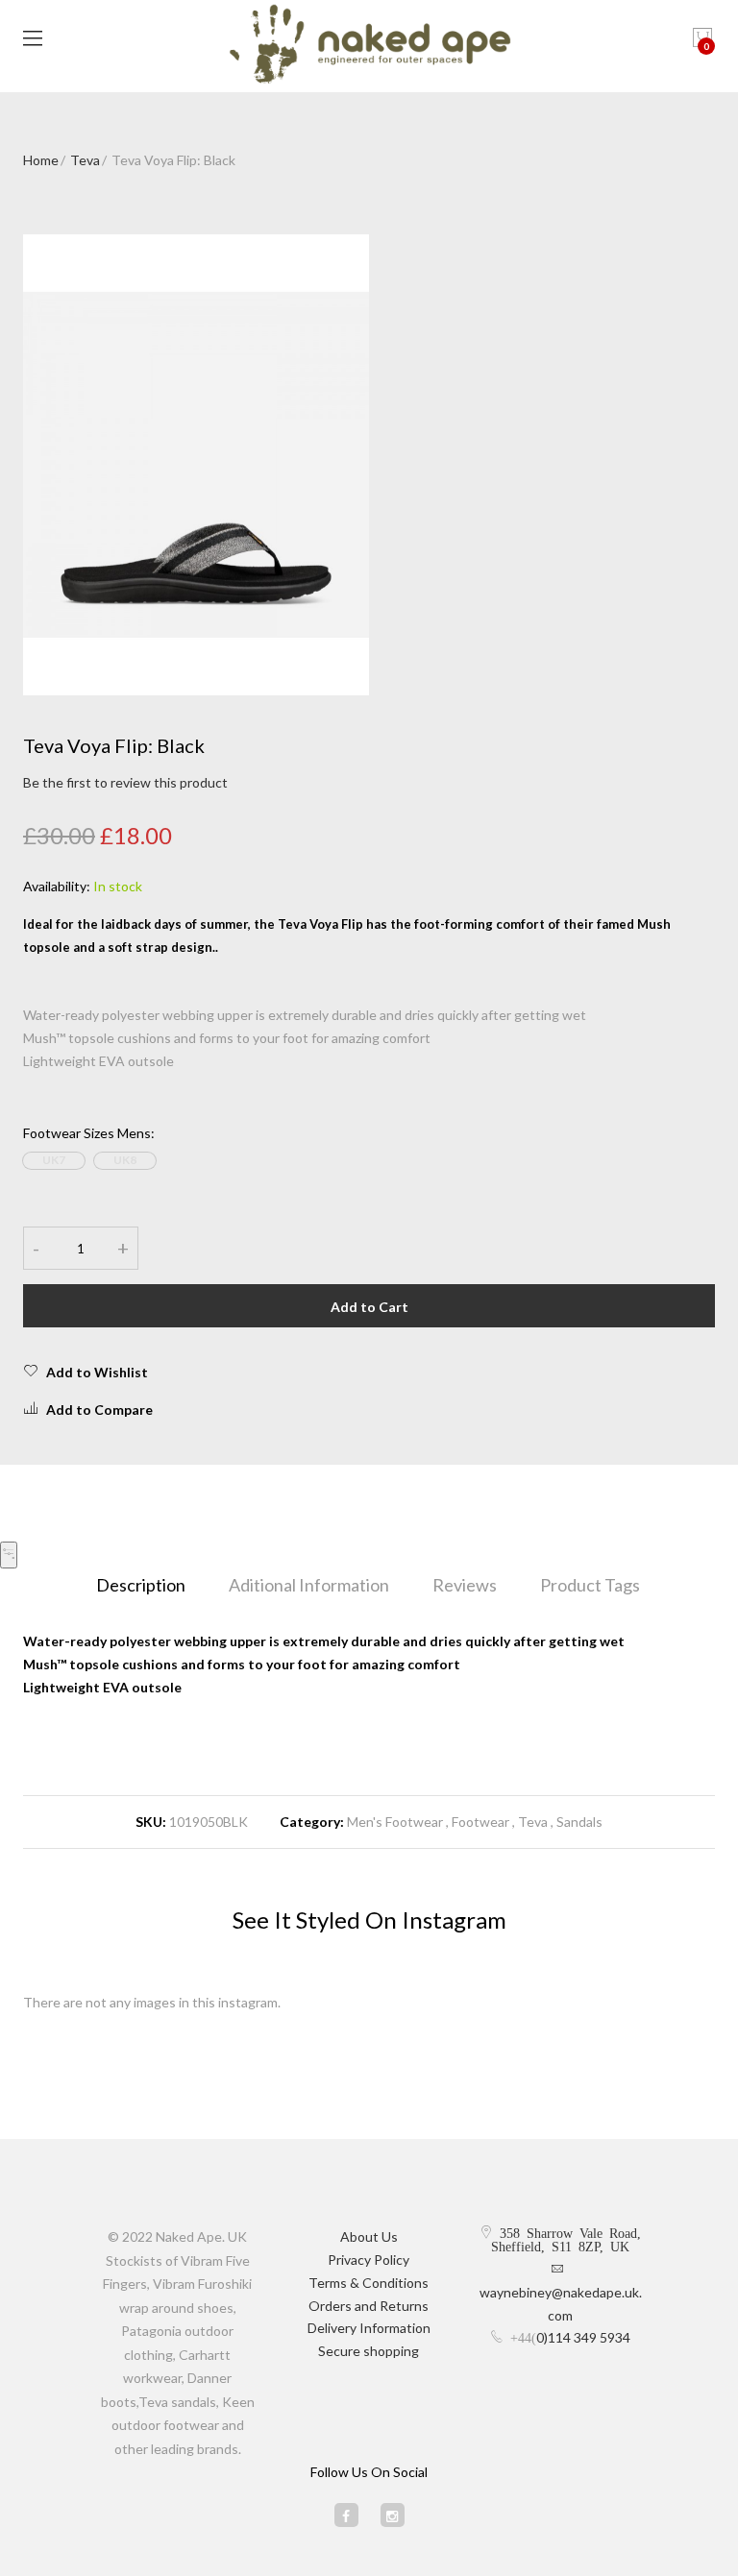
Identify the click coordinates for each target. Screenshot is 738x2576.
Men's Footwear (395, 1822)
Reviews (465, 1585)
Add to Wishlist (97, 1372)
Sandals (579, 1822)
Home (41, 160)
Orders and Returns (369, 2306)
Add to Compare (99, 1410)
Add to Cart (369, 1307)
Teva (85, 160)
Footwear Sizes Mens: (89, 1133)
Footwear (480, 1822)
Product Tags (590, 1585)
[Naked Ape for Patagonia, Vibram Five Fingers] (369, 46)
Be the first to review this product (125, 782)
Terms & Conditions (369, 2283)
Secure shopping (369, 2351)
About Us (369, 2236)
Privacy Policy (369, 2260)
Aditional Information (309, 1585)
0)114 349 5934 (583, 2337)
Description (141, 1585)
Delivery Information (369, 2328)
